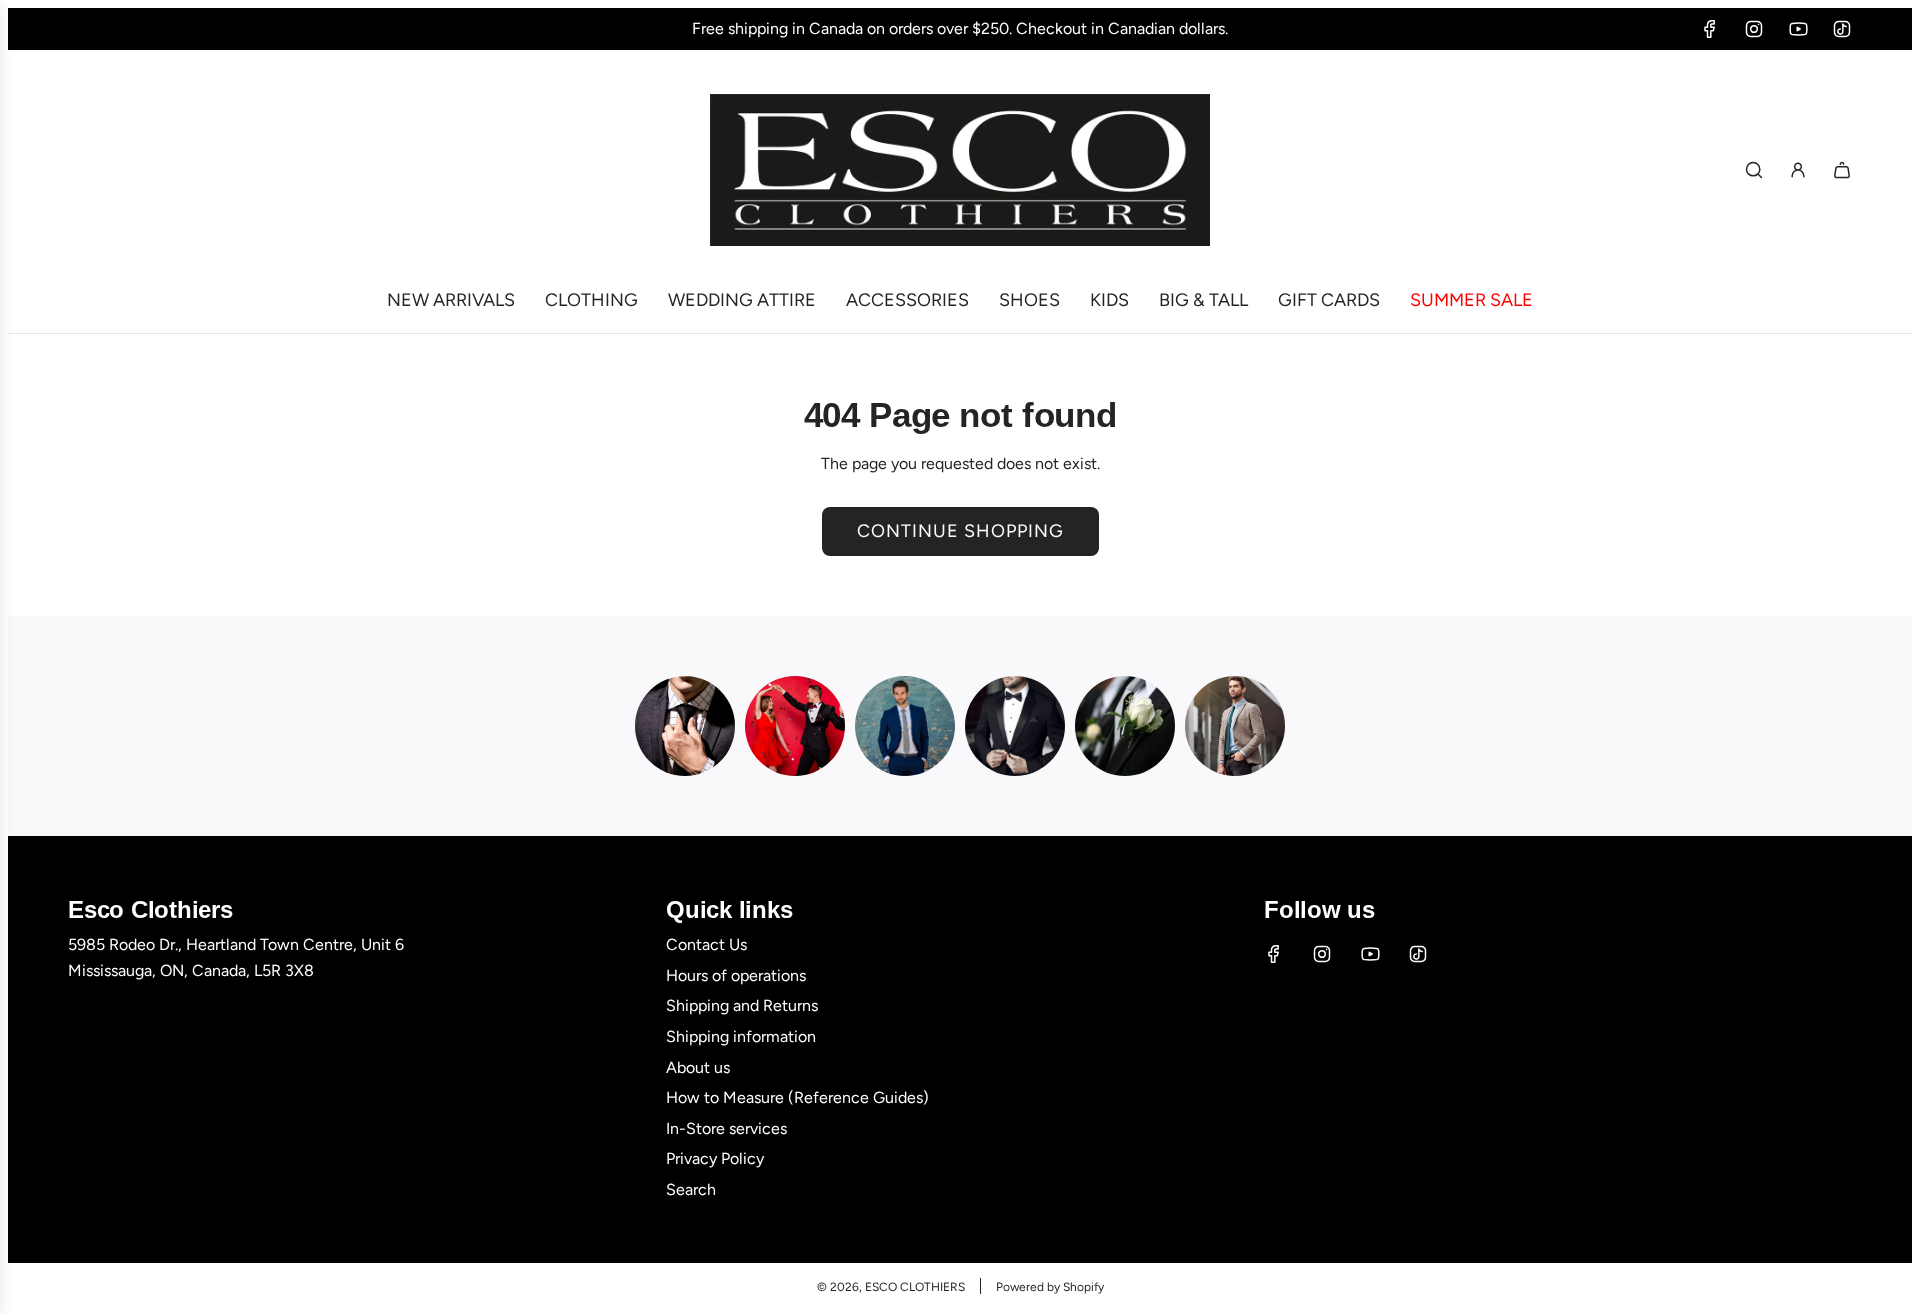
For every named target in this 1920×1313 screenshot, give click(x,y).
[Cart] (1842, 170)
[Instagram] (1754, 29)
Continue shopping (960, 531)
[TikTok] (1842, 29)
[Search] (1754, 170)
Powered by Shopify (1050, 1287)
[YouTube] (1798, 29)
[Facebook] (1710, 29)
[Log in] (1798, 170)
